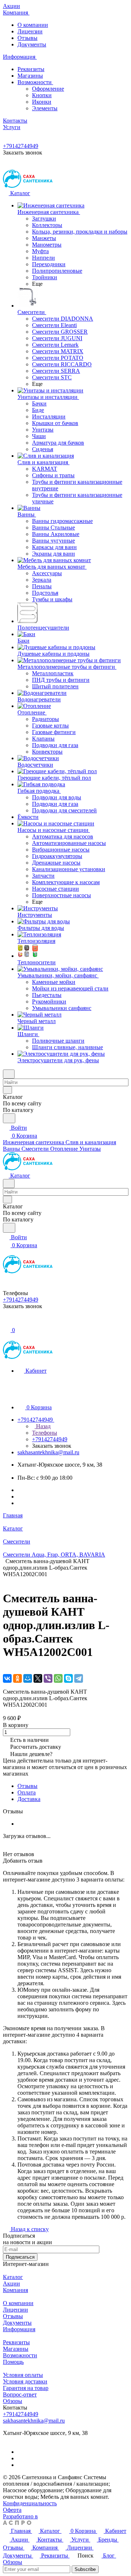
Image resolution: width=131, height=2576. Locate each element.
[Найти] (9, 1118)
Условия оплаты (23, 2375)
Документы (32, 44)
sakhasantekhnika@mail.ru (48, 1452)
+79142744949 (21, 146)
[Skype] (68, 1678)
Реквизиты (31, 69)
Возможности (35, 82)
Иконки (42, 102)
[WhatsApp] (58, 1678)
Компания (15, 2290)
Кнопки (42, 95)
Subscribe (85, 2569)
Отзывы (27, 38)
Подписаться (20, 2257)
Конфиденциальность (30, 2503)
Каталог (13, 2277)
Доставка (29, 1799)
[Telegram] (79, 1678)
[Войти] (6, 1322)
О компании (33, 25)
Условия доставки (25, 2381)
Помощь (13, 2362)
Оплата (27, 1792)
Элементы (45, 108)
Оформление (48, 89)
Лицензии (30, 31)
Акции (11, 2284)
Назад (43, 1426)
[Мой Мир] (28, 1678)
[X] (38, 1678)
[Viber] (48, 1678)
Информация (19, 2329)
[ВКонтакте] (7, 1678)
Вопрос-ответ (20, 2394)
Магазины (30, 76)
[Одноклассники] (17, 1678)
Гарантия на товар (26, 2388)
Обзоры (13, 2401)
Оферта (12, 2510)
